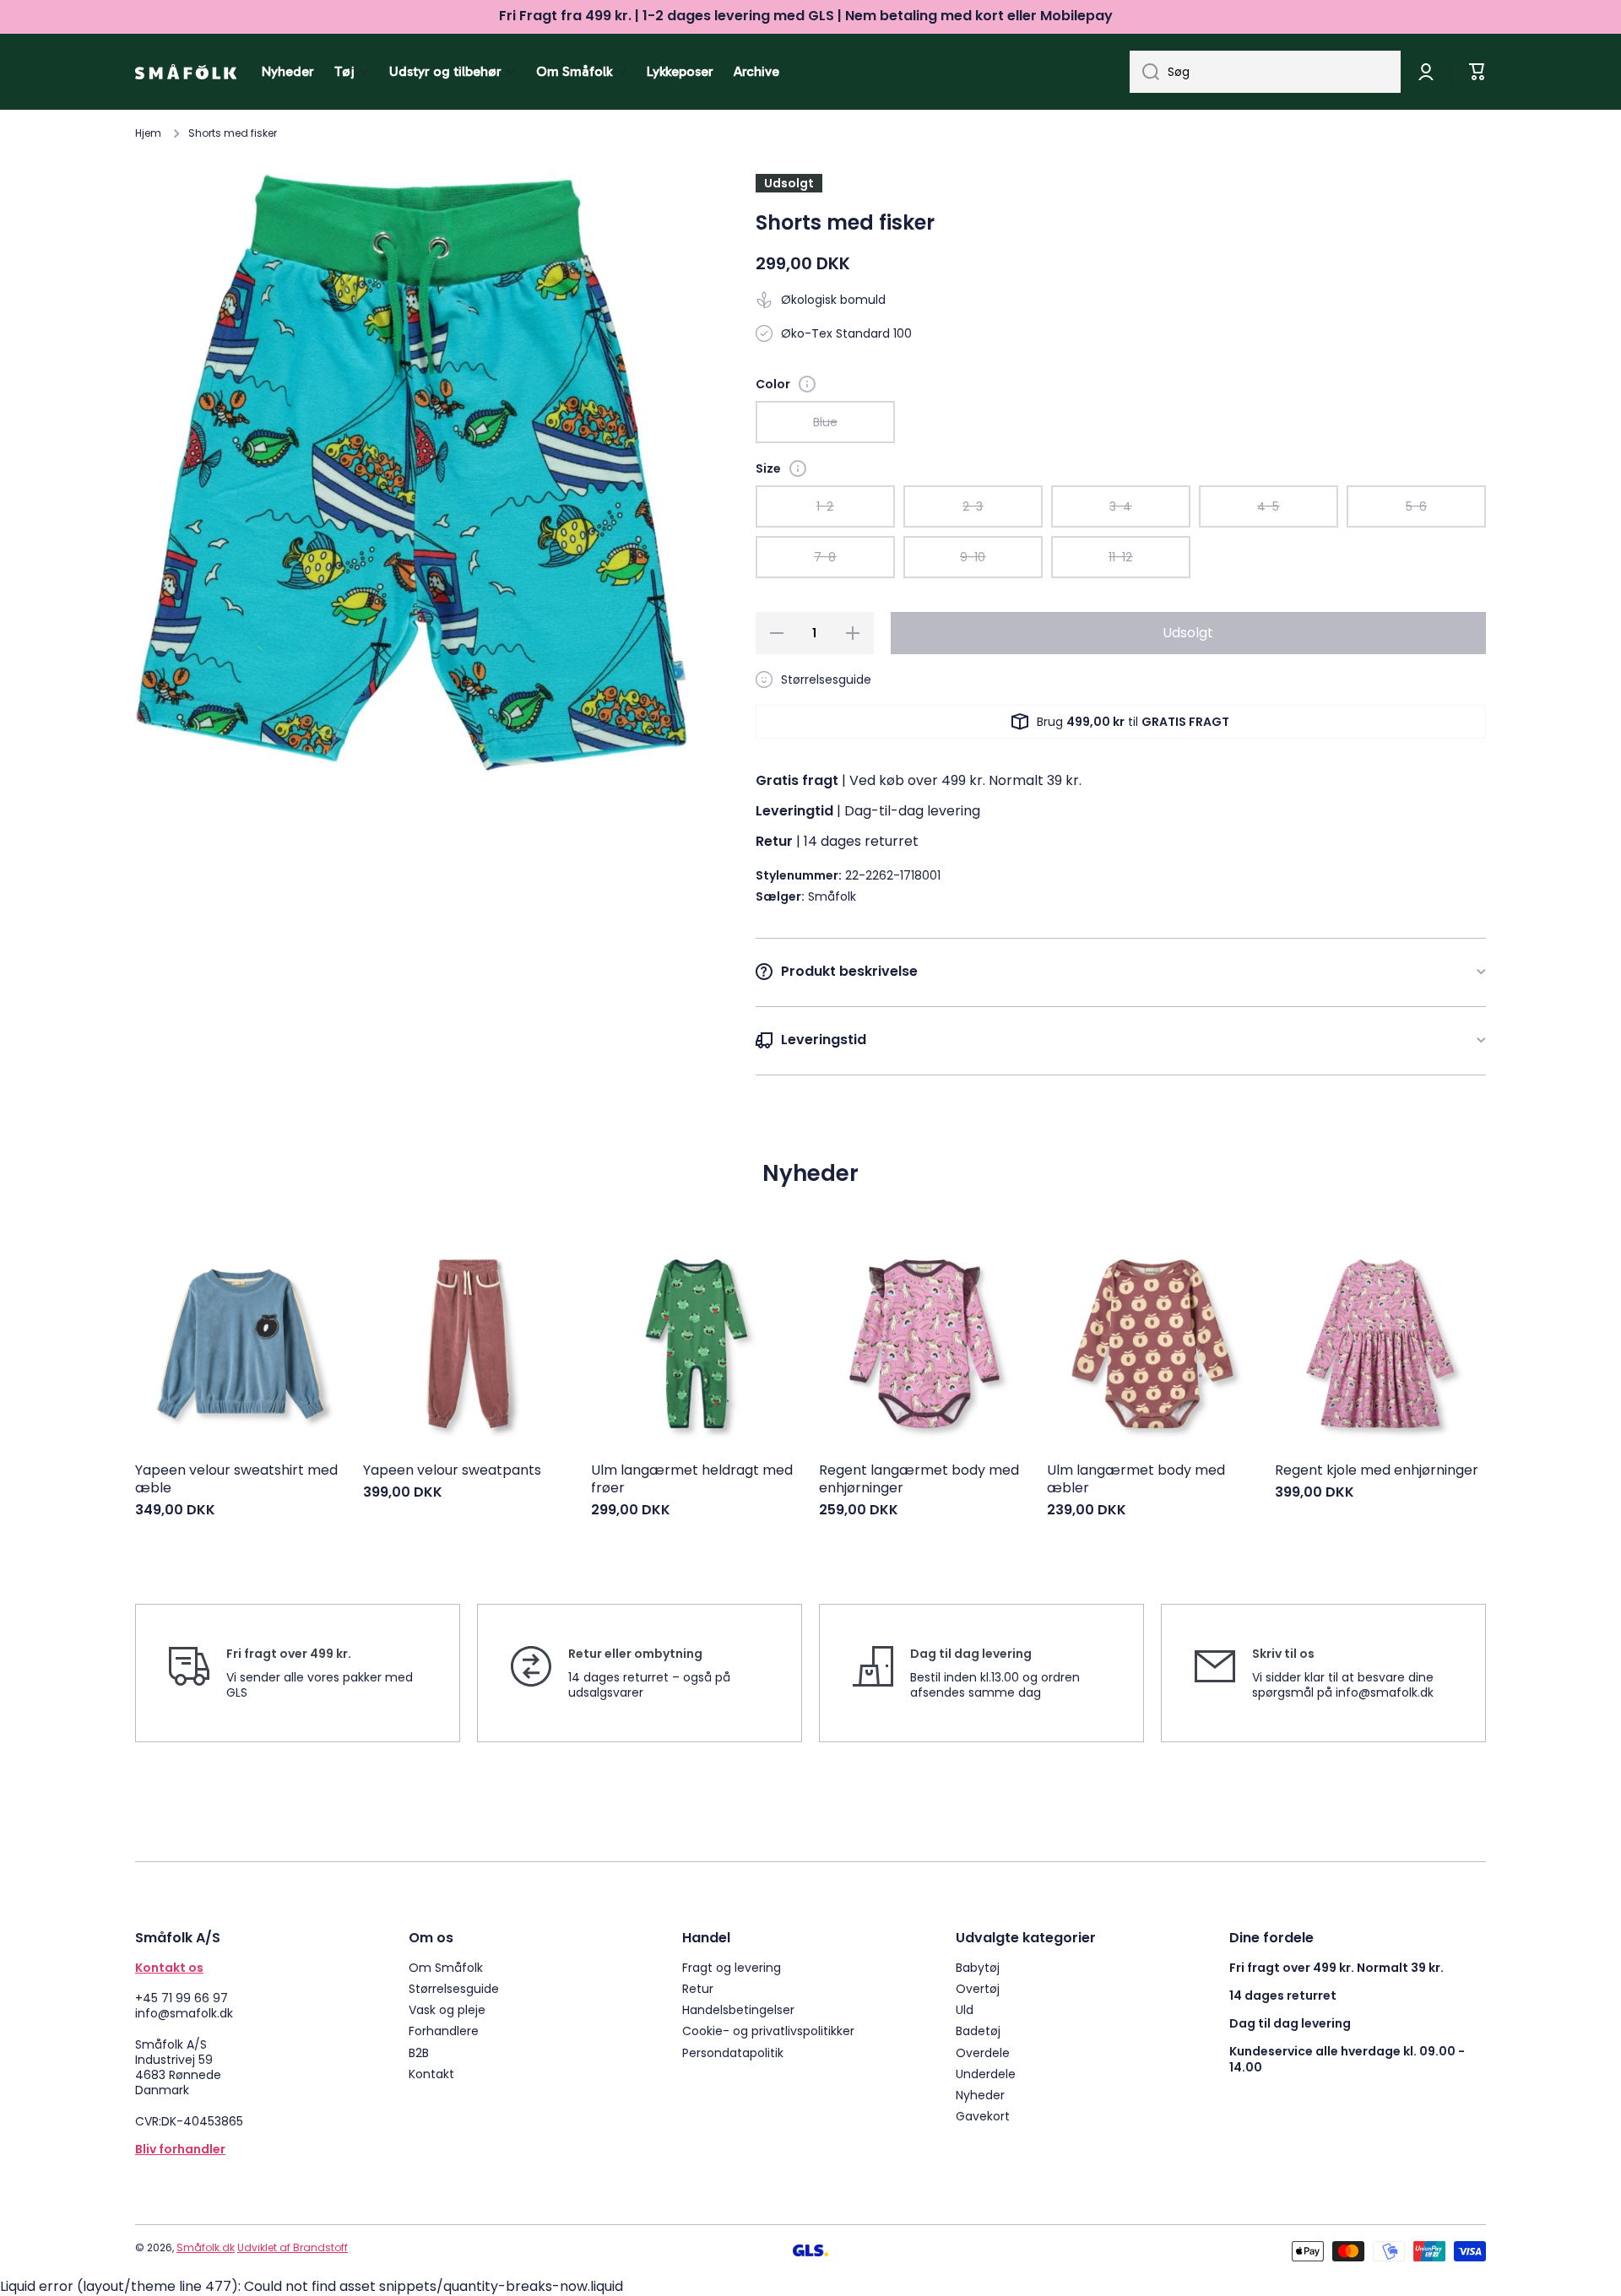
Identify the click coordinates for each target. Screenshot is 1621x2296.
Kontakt (431, 2074)
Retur (698, 1988)
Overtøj (978, 1988)
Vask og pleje (447, 2009)
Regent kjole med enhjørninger (1377, 1471)
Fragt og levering (732, 1967)
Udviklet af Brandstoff (293, 2247)
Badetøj (978, 2031)
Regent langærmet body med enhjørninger (919, 1480)
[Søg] (1144, 72)
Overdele (983, 2052)
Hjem (148, 133)
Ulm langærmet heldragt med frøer (692, 1480)
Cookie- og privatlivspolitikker (768, 2031)
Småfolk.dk (206, 2247)
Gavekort (983, 2116)
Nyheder (980, 2095)
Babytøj (978, 1967)
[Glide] (807, 384)
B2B (419, 2052)
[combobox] (1265, 72)
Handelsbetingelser (738, 2009)
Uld (965, 2009)
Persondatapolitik (733, 2052)
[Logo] (186, 72)
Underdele (986, 2074)
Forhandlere (444, 2031)
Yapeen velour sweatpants (452, 1471)
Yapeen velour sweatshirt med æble (236, 1480)
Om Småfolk (446, 1967)
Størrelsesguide (454, 1988)
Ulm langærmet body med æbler (1136, 1480)
